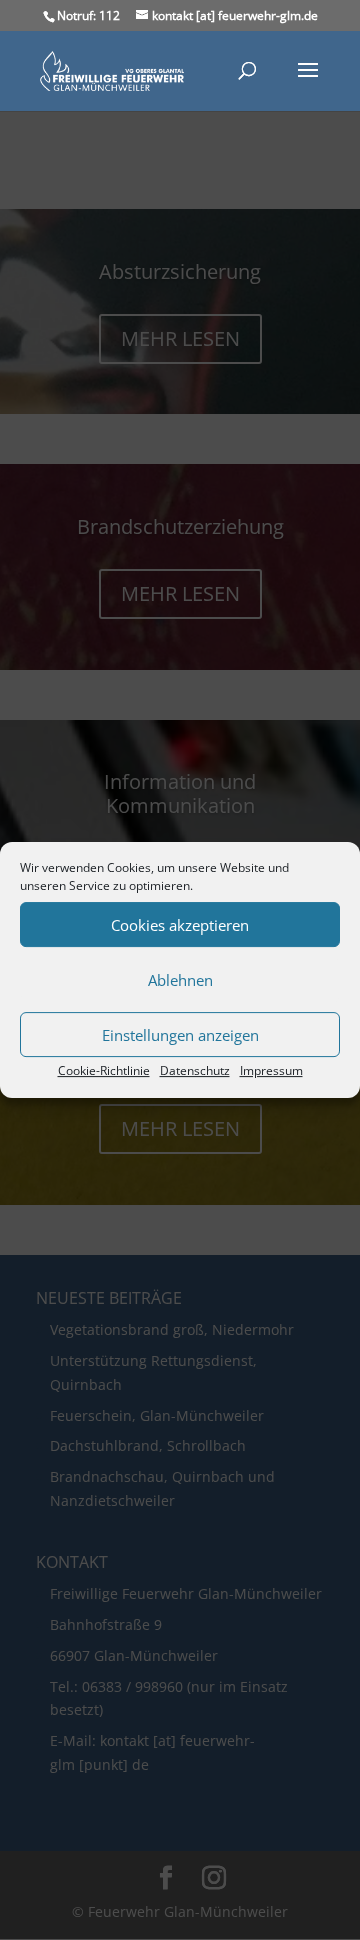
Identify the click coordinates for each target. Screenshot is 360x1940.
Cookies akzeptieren (180, 925)
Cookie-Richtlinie (104, 1070)
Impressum (271, 1070)
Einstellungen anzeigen (180, 1035)
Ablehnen (180, 980)
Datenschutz (195, 1070)
